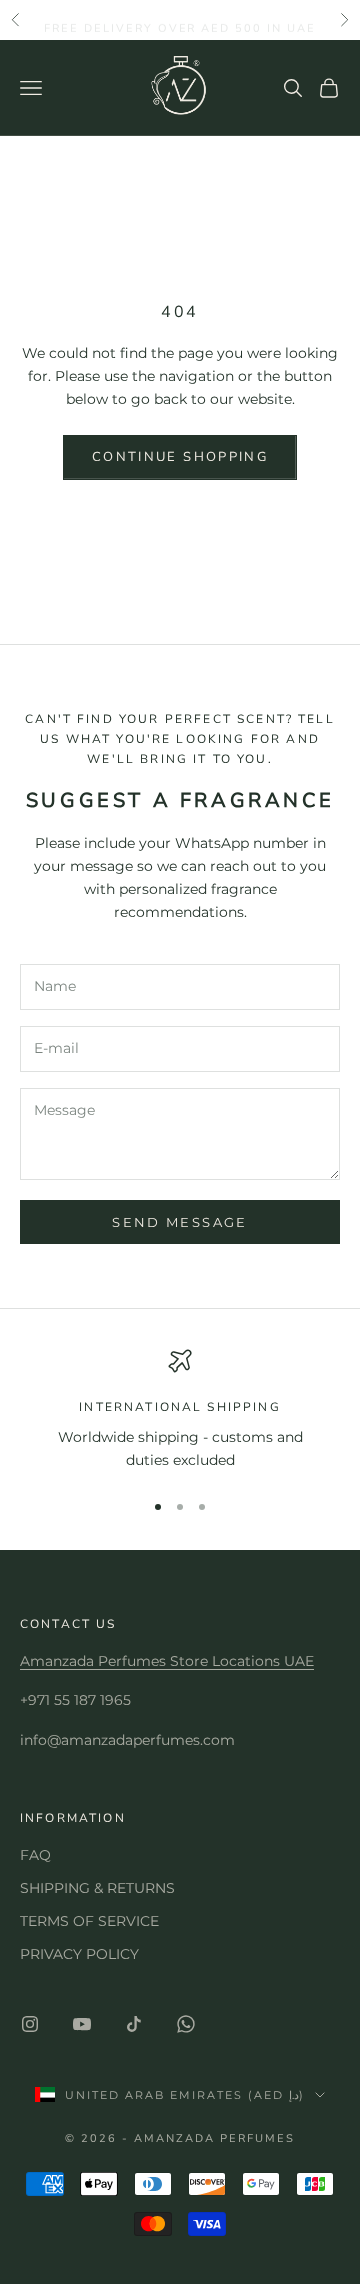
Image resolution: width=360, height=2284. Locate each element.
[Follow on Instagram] (30, 2024)
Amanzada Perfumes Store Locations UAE (167, 1661)
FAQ (35, 1855)
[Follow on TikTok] (134, 2024)
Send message (179, 1222)
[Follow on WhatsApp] (186, 2024)
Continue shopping (180, 457)
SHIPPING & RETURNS (97, 1888)
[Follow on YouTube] (82, 2024)
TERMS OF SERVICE (89, 1921)
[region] (180, 1410)
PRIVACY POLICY (79, 1954)
